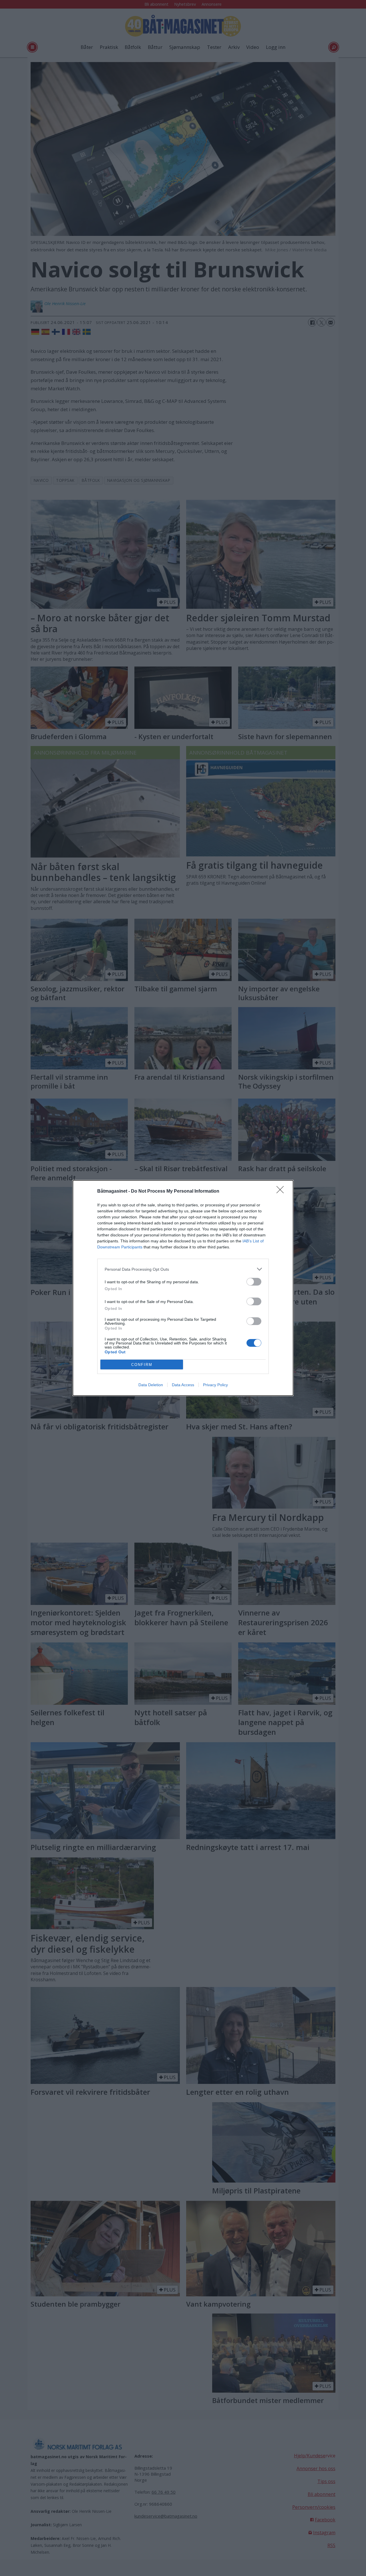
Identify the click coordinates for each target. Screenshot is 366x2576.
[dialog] (183, 1288)
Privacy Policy (215, 1385)
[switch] (254, 1282)
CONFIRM (142, 1365)
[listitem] (183, 1269)
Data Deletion (151, 1385)
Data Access (183, 1385)
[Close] (282, 1191)
